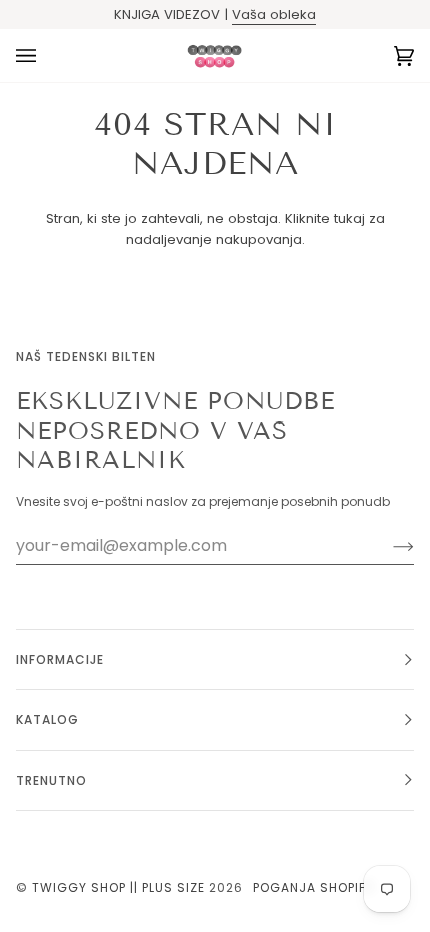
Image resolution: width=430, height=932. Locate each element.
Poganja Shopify (313, 887)
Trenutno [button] (51, 780)
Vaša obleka (274, 14)
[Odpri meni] (46, 55)
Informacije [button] (60, 659)
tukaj (349, 218)
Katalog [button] (47, 719)
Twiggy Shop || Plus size (118, 887)
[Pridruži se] (387, 546)
